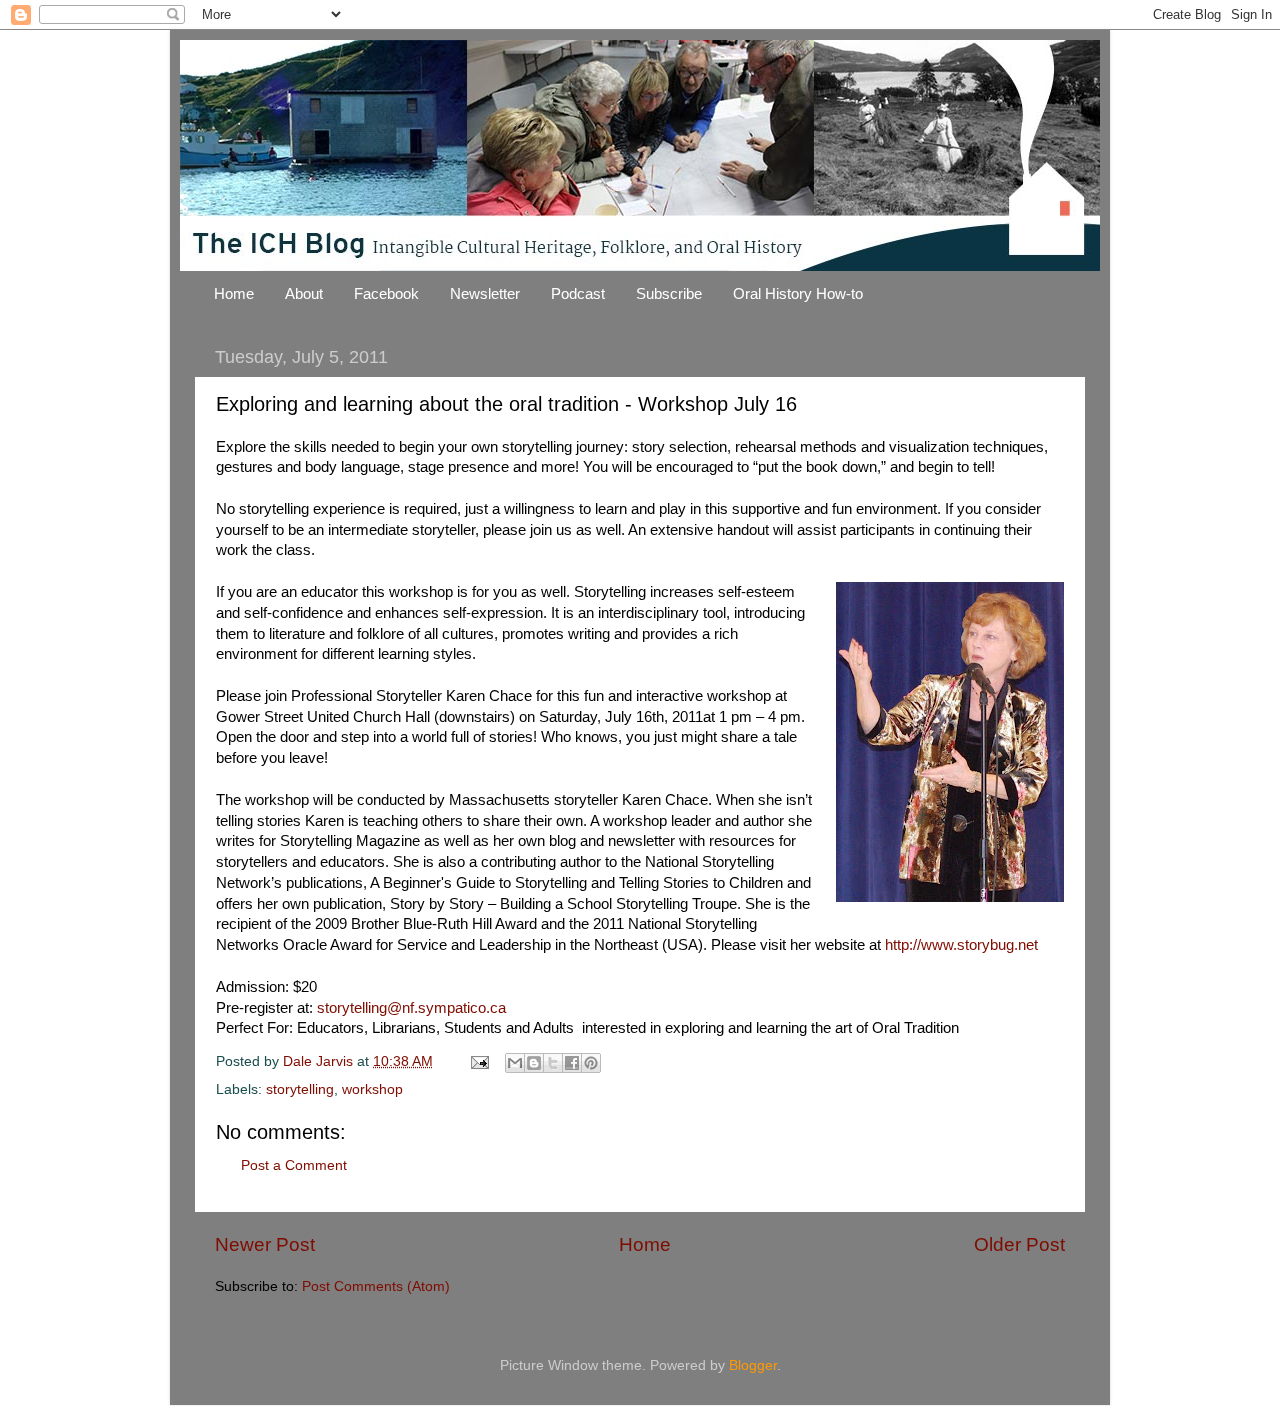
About (304, 293)
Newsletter (485, 293)
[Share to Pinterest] (591, 1063)
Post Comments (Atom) (376, 1286)
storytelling (300, 1089)
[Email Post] (478, 1061)
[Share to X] (553, 1063)
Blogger (753, 1365)
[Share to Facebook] (572, 1063)
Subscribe (669, 293)
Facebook (386, 293)
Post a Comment (294, 1165)
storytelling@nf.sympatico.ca (411, 1008)
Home (234, 293)
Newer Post (265, 1244)
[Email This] (515, 1063)
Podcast (578, 293)
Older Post (1019, 1244)
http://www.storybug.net (961, 945)
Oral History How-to (798, 293)
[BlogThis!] (534, 1063)
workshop (372, 1089)
